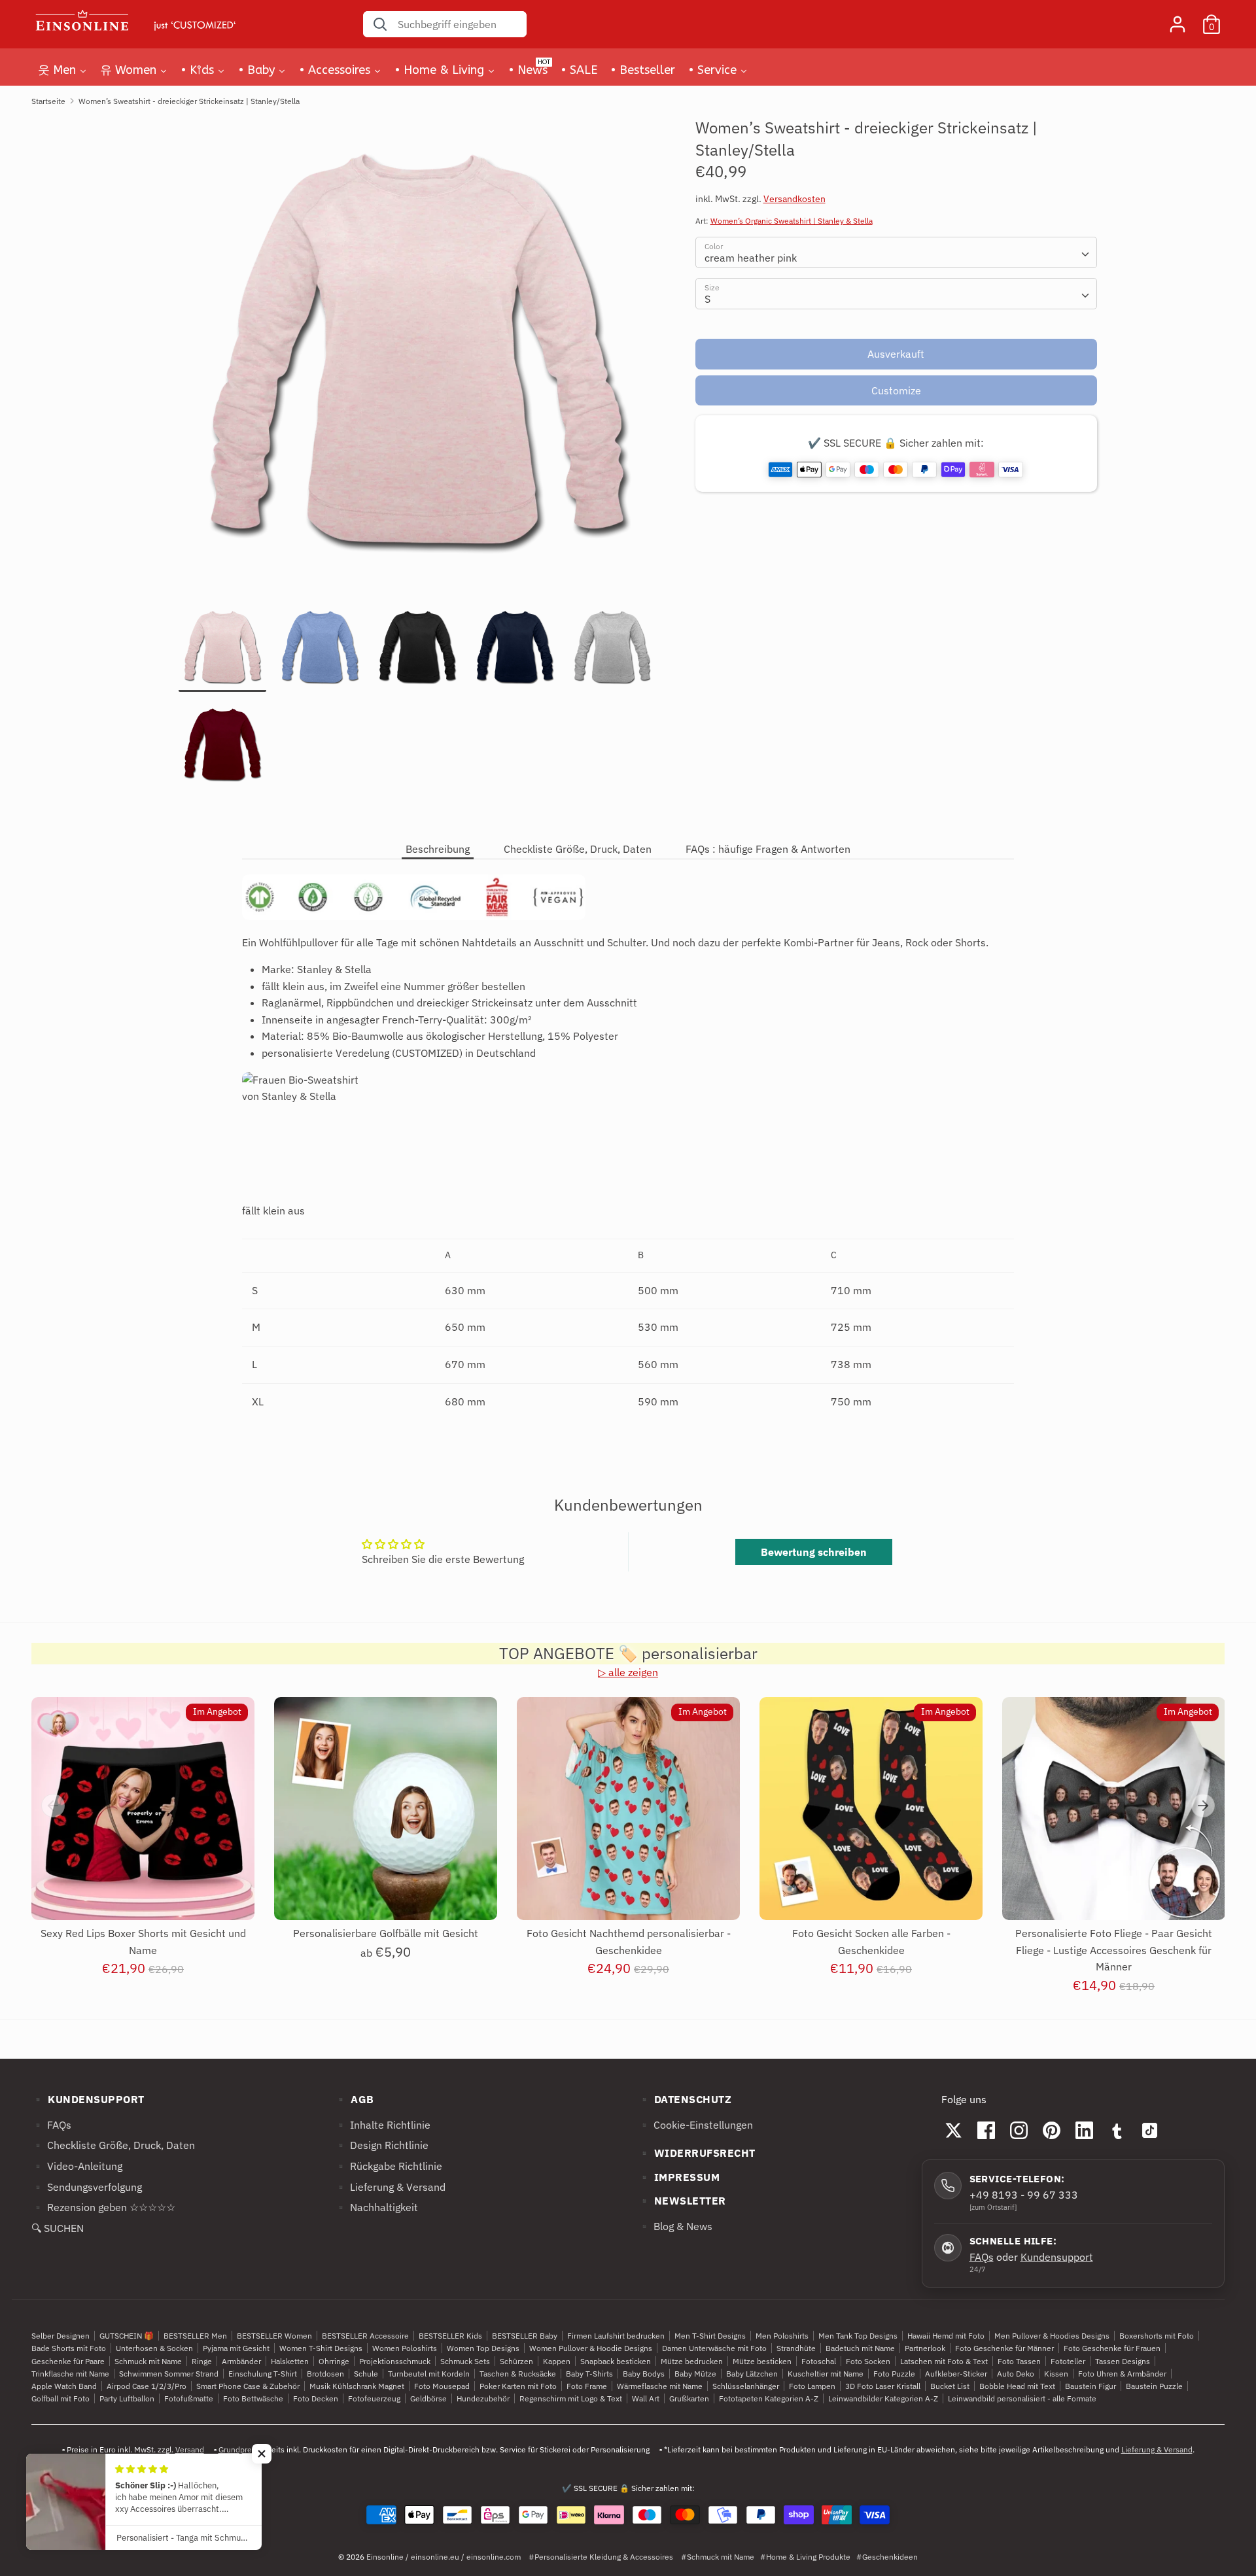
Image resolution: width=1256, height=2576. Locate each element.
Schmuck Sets (465, 2361)
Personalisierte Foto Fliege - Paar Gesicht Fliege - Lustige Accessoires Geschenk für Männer (1114, 1950)
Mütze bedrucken (692, 2361)
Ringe (202, 2361)
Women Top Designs (483, 2348)
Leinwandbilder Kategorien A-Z (883, 2398)
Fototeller (1068, 2361)
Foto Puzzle (894, 2374)
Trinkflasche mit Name (70, 2374)
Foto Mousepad (442, 2386)
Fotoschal (819, 2361)
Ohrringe (334, 2361)
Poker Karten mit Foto (518, 2386)
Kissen (1056, 2374)
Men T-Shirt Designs (710, 2336)
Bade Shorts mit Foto (69, 2348)
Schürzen (516, 2361)
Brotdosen (325, 2374)
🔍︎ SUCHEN (58, 2228)
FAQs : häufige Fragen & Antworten (768, 849)
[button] (262, 2454)
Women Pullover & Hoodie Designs (591, 2348)
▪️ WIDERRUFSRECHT (697, 2153)
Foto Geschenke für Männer (1004, 2348)
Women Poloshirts (405, 2348)
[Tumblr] (1117, 2130)
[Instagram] (1019, 2130)
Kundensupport (1057, 2257)
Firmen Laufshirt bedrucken (616, 2336)
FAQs (982, 2257)
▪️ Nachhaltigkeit (376, 2207)
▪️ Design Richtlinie (381, 2145)
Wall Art (646, 2398)
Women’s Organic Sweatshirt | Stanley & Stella (792, 221)
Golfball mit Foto (61, 2398)
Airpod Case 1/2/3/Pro (147, 2386)
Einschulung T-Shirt (263, 2374)
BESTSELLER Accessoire (365, 2336)
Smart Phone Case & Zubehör (248, 2386)
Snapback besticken (616, 2361)
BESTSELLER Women (274, 2336)
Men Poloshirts (782, 2336)
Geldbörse (428, 2398)
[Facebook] (986, 2130)
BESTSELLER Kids (450, 2336)
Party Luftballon (127, 2398)
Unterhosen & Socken (154, 2348)
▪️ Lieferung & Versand (390, 2187)
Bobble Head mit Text (1017, 2386)
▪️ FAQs (51, 2125)
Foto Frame (587, 2386)
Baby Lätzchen (752, 2374)
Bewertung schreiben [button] (814, 1552)
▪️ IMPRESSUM (679, 2177)
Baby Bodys (644, 2374)
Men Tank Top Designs (858, 2336)
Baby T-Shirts (589, 2374)
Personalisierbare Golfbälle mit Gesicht (386, 1933)
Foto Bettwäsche (253, 2398)
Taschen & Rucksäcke (518, 2374)
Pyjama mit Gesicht (236, 2348)
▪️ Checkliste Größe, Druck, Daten (113, 2145)
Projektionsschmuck (395, 2361)
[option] (417, 361)
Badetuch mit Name (860, 2348)
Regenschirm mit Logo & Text (571, 2398)
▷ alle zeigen (628, 1672)
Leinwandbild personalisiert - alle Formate (1022, 2398)
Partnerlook (925, 2348)
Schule (366, 2374)
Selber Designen (61, 2336)
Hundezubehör (483, 2398)
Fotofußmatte (189, 2398)
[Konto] (1177, 19)
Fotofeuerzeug (374, 2398)
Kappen (557, 2361)
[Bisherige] (53, 1806)
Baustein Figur (1090, 2386)
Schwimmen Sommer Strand (169, 2374)
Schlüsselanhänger (746, 2386)
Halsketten (290, 2361)
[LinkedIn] (1085, 2130)
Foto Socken (868, 2361)
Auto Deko (1016, 2374)
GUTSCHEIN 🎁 (127, 2336)
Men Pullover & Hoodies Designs (1052, 2336)
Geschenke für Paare (68, 2361)
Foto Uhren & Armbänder (1122, 2374)
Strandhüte (796, 2348)
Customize (896, 390)
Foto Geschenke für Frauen (1112, 2348)
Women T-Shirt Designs (321, 2348)
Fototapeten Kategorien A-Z (769, 2398)
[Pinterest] (1052, 2130)
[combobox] (897, 253)
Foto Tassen (1019, 2361)
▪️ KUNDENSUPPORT (88, 2099)
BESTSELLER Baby (525, 2336)
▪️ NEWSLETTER (682, 2201)
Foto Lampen (812, 2386)
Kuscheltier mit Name (826, 2374)
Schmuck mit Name (148, 2361)
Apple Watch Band (64, 2386)
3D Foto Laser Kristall (883, 2386)
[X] (954, 2130)
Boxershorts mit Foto (1157, 2336)
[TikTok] (1150, 2130)
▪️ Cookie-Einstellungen (695, 2125)
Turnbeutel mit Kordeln (429, 2374)
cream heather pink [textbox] (751, 258)
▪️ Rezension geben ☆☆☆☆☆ (103, 2207)
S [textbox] (707, 300)
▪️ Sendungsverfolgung (87, 2187)
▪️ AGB (354, 2099)
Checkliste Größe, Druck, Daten (578, 849)
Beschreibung (438, 849)
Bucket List (950, 2386)
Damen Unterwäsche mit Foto (714, 2348)
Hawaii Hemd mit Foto (946, 2336)
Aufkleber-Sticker (956, 2374)
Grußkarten (689, 2398)
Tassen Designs (1123, 2361)
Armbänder (241, 2361)
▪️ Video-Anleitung (77, 2166)
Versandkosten (794, 199)
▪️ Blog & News (675, 2226)
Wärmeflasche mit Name (660, 2386)
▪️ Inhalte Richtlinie (382, 2125)
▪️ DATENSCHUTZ (685, 2099)
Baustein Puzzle (1154, 2386)
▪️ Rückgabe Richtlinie (388, 2166)
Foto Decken (316, 2398)
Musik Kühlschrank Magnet (357, 2386)
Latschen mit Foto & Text (944, 2361)
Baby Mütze (695, 2374)
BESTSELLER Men (195, 2336)
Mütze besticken (762, 2361)
